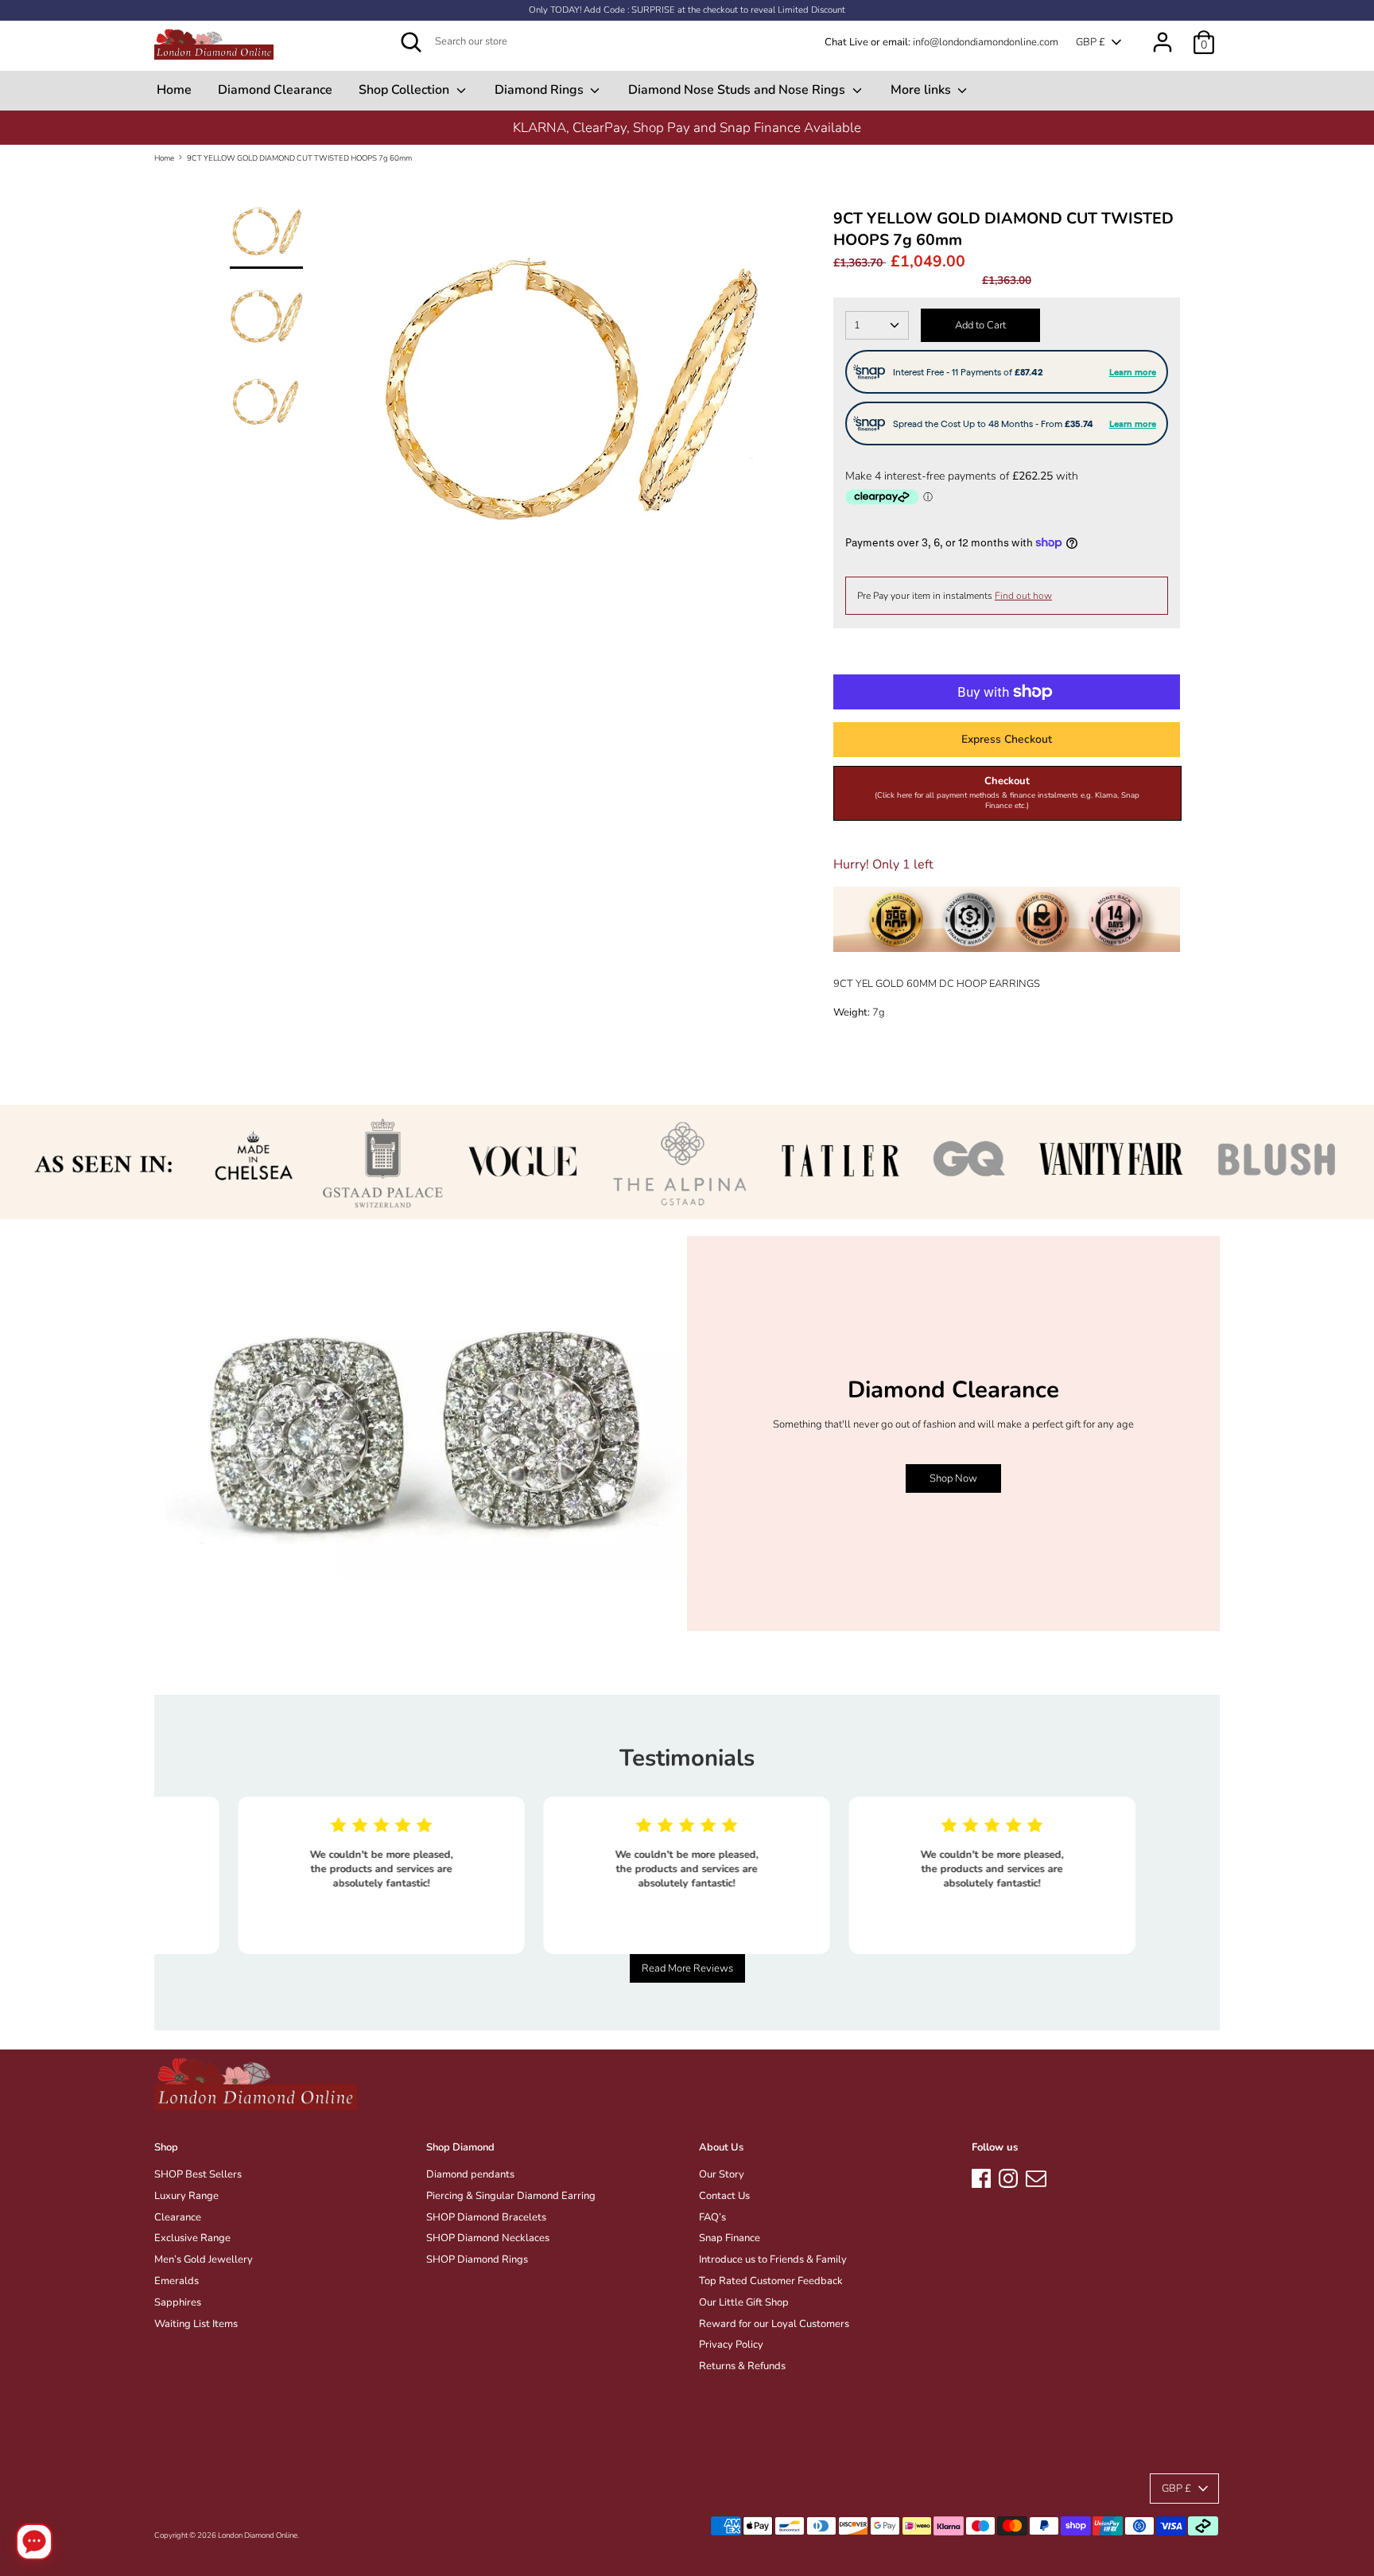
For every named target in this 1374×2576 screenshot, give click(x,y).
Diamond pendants (470, 2174)
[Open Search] (411, 42)
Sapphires (178, 2302)
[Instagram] (1008, 2176)
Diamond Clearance (275, 90)
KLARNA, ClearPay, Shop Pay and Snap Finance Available (687, 128)
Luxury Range (186, 2196)
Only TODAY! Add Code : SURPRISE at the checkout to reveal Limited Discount (687, 10)
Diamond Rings (541, 90)
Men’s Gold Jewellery (204, 2259)
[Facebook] (981, 2176)
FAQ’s (712, 2217)
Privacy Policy (731, 2345)
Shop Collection (406, 90)
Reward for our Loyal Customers (774, 2324)
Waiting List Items (196, 2324)
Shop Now (953, 1478)
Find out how (1023, 596)
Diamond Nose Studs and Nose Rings (738, 90)
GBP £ (1091, 42)
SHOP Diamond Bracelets (486, 2217)
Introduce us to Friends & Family (773, 2259)
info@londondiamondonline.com (986, 42)
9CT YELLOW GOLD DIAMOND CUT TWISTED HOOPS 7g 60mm (299, 158)
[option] (687, 128)
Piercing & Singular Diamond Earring (511, 2196)
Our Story (722, 2174)
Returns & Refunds (742, 2366)
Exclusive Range (192, 2238)
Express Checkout (1007, 739)
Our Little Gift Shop (744, 2302)
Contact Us (724, 2196)
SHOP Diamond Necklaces (488, 2238)
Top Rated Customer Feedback (771, 2281)
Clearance (178, 2217)
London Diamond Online (258, 2535)
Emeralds (177, 2281)
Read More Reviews (687, 1968)
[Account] (1162, 34)
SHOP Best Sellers (198, 2174)
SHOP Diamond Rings (477, 2259)
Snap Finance (730, 2238)
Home (174, 90)
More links (922, 90)
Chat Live (846, 42)
